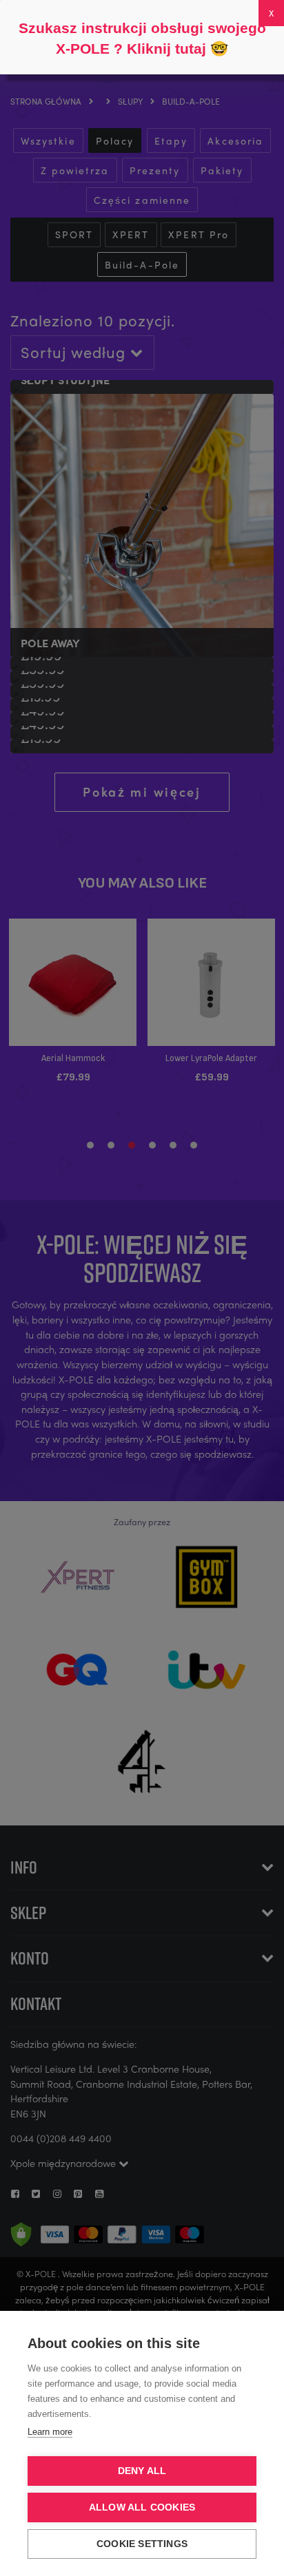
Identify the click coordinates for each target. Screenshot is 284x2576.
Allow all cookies (142, 2507)
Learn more (50, 2432)
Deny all (142, 2471)
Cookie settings (142, 2544)
